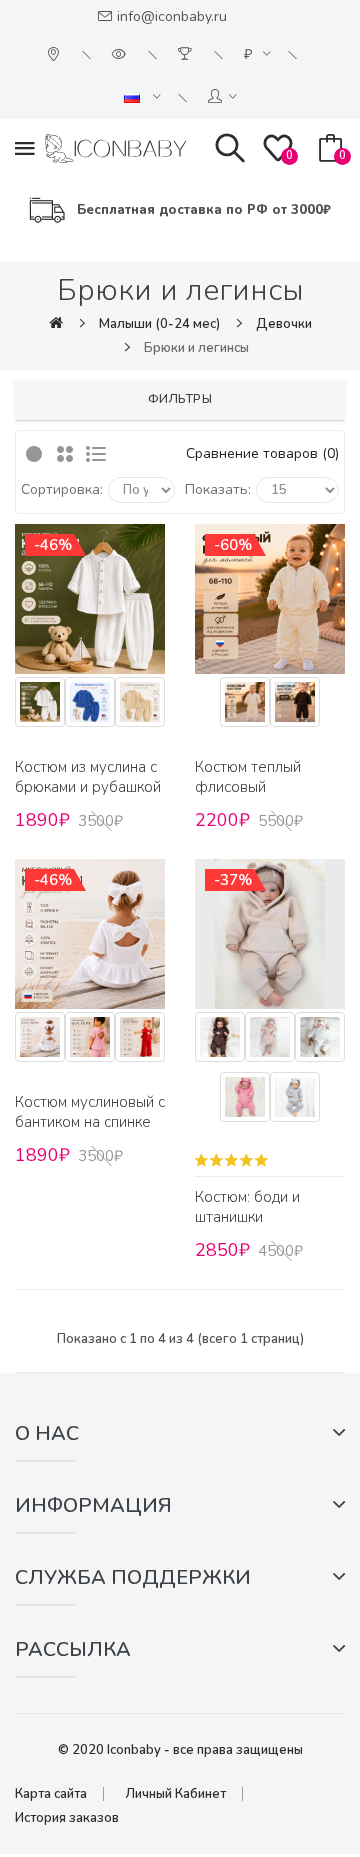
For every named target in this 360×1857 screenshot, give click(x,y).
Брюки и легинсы (196, 348)
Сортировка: (62, 489)
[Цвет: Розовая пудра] (90, 1041)
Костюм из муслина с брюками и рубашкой (88, 777)
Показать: (218, 489)
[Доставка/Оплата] (121, 54)
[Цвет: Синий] (90, 706)
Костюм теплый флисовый (248, 777)
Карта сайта (51, 1794)
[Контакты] (55, 54)
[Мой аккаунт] (222, 97)
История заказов (67, 1818)
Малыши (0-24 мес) (159, 324)
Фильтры (180, 399)
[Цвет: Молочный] (245, 706)
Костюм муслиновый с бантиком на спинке (90, 1112)
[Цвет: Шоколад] (295, 706)
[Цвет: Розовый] (245, 1101)
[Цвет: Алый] (140, 1041)
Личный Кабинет (175, 1794)
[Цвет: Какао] (220, 1041)
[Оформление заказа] (187, 54)
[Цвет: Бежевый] (140, 706)
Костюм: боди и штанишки (247, 1207)
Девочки (284, 324)
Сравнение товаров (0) (262, 453)
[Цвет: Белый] (40, 706)
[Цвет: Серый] (295, 1101)
